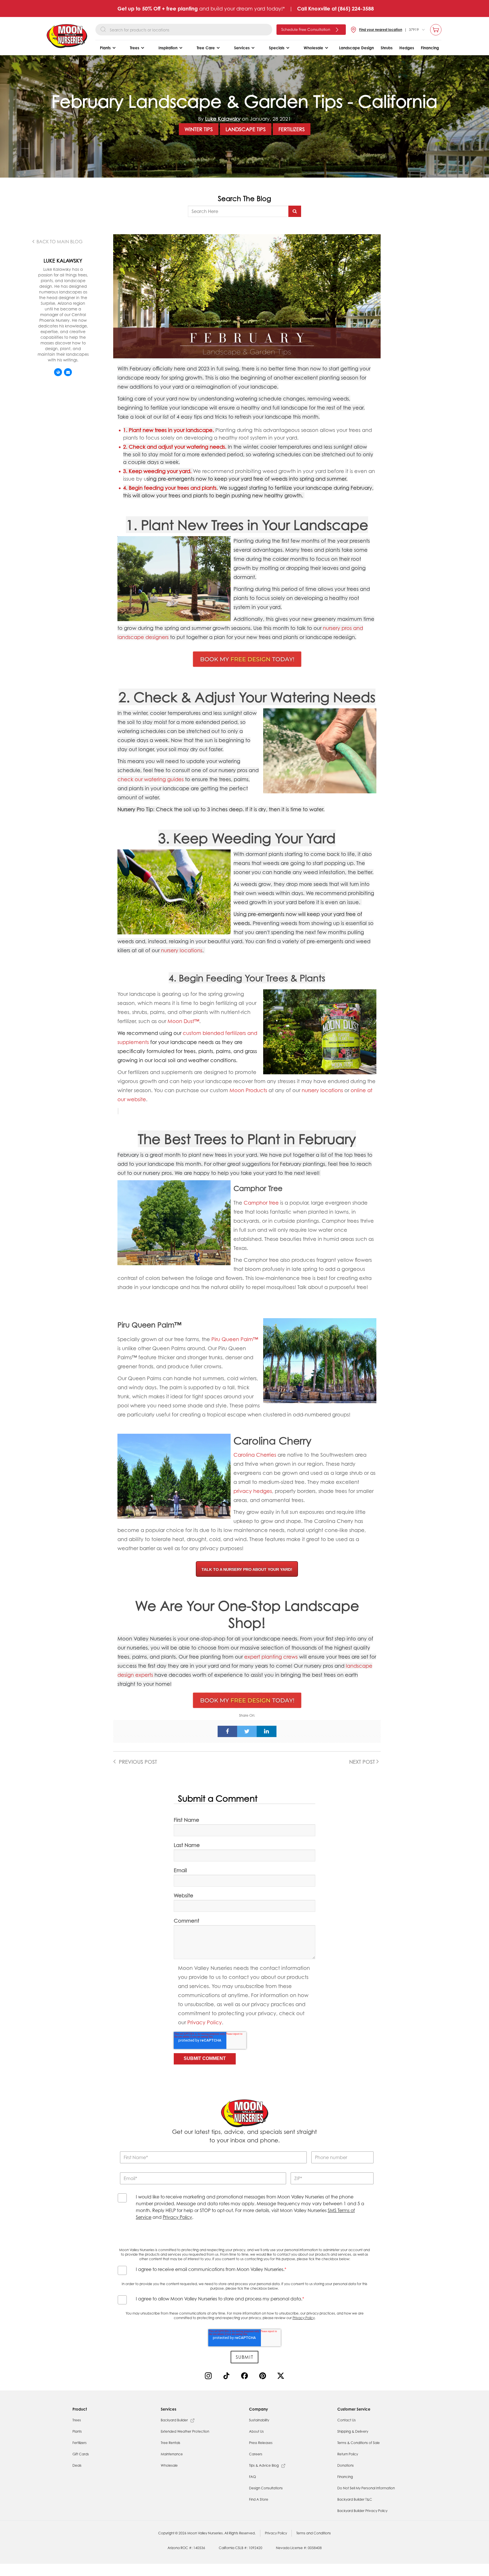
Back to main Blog (59, 242)
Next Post (363, 1762)
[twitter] (247, 1731)
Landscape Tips (246, 129)
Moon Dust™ (183, 1021)
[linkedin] (267, 1731)
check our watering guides (151, 779)
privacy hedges (253, 1491)
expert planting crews (271, 1657)
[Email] (68, 372)
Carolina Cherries (255, 1455)
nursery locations (182, 950)
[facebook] (228, 1731)
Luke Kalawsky (223, 119)
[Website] (58, 372)
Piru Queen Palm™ (235, 1339)
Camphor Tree (258, 1188)
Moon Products (248, 1090)
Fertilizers (292, 129)
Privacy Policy (205, 2022)
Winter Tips (199, 129)
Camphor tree (261, 1203)
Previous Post (137, 1762)
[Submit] (295, 211)
